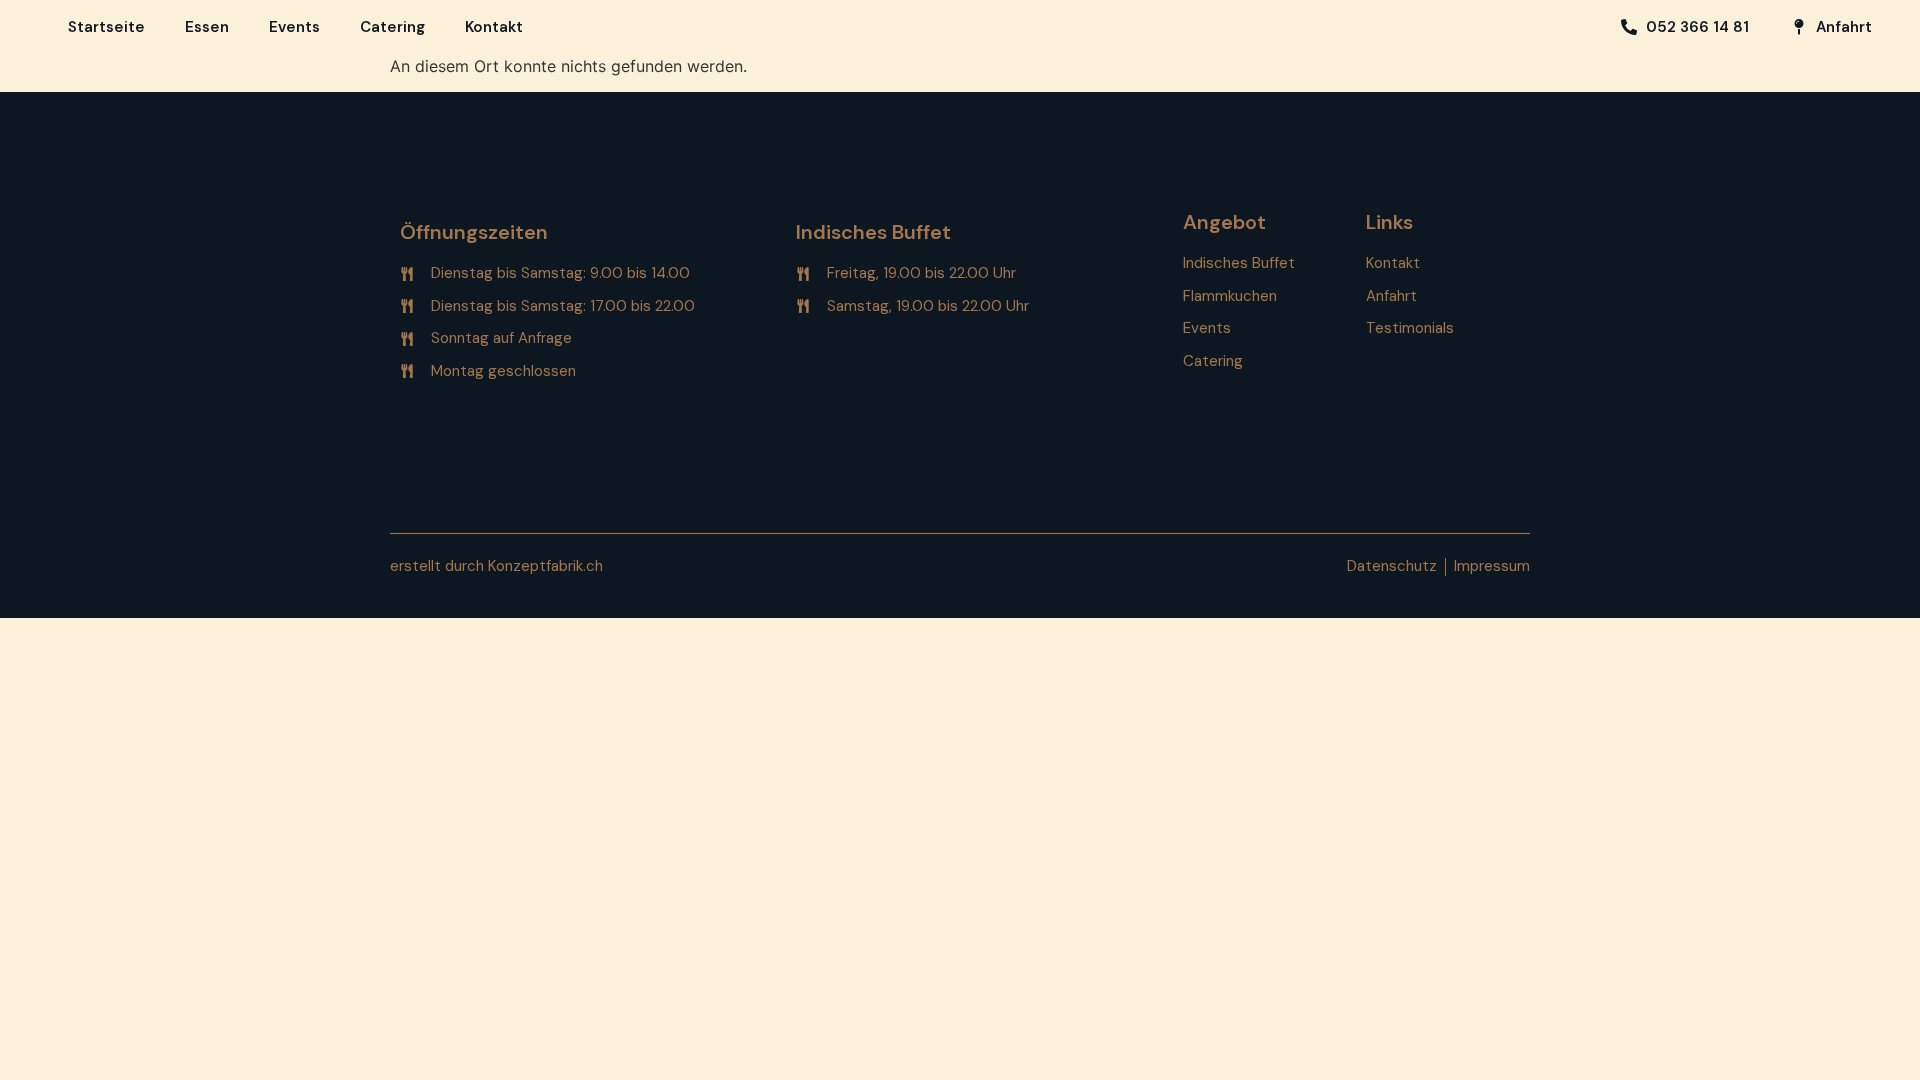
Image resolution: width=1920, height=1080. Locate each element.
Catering (392, 27)
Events (294, 27)
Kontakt (494, 27)
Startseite (106, 27)
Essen (207, 27)
